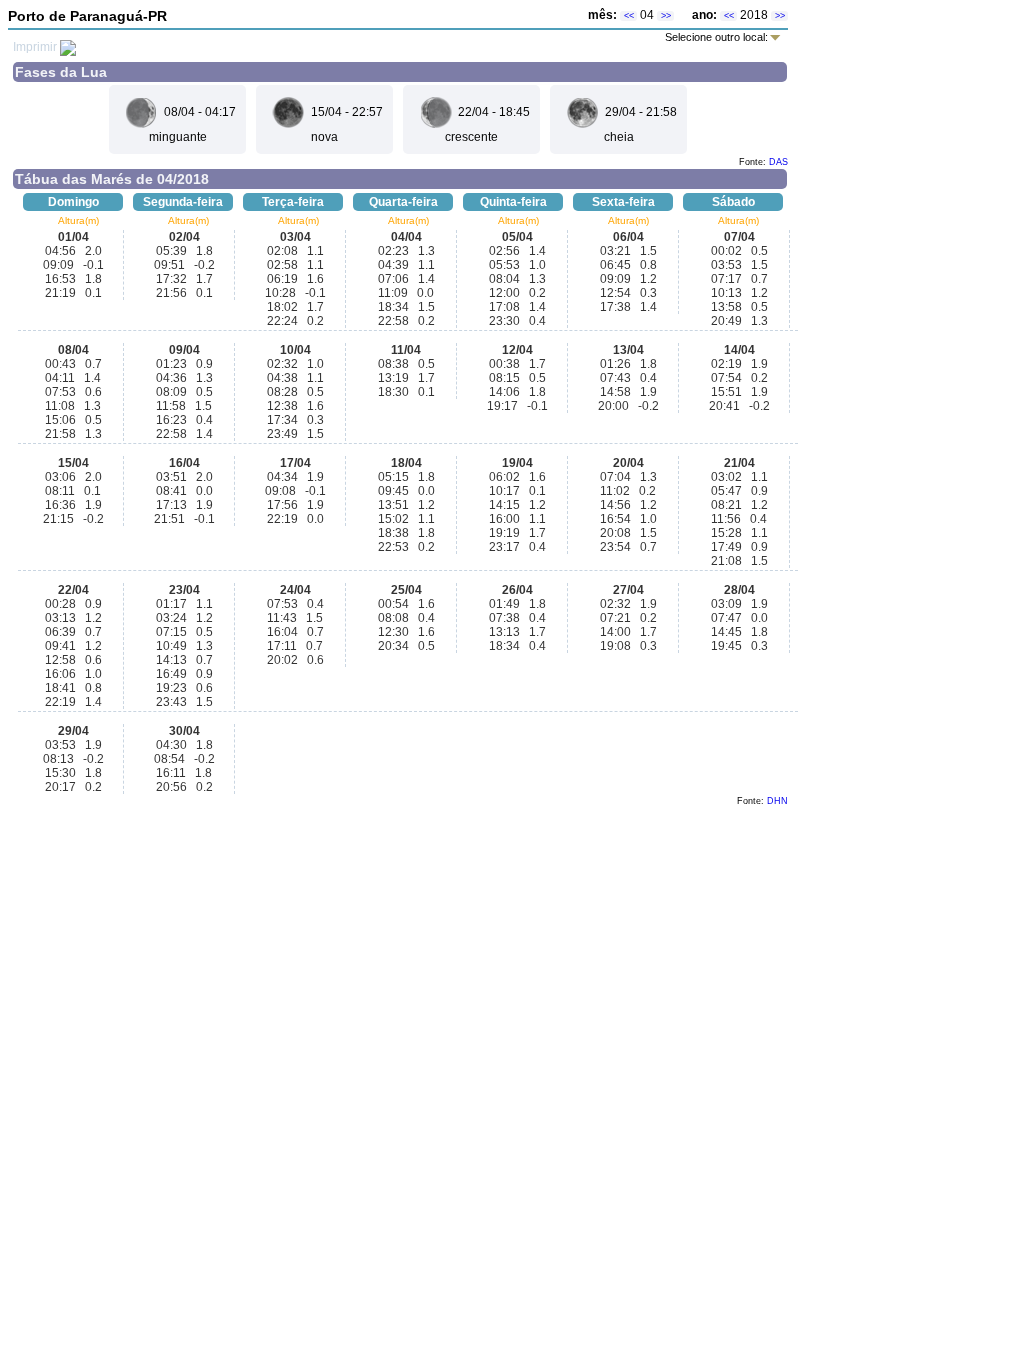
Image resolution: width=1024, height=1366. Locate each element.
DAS (778, 162)
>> (666, 16)
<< (629, 16)
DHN (777, 801)
